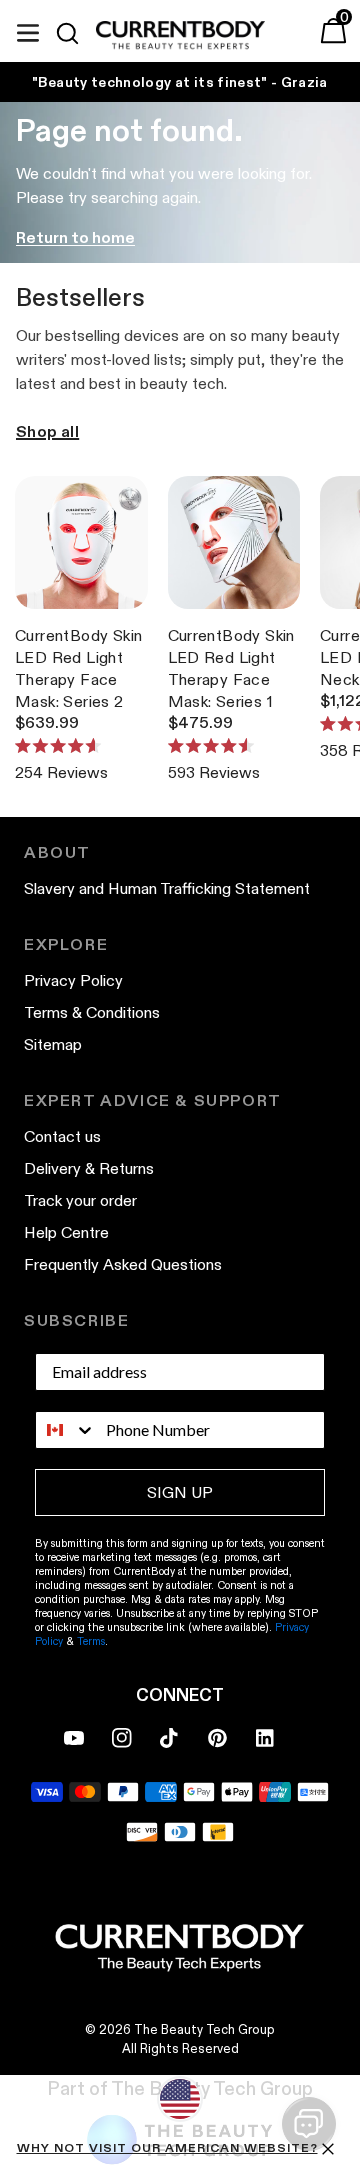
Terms (91, 1641)
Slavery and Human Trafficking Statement (167, 888)
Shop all (47, 431)
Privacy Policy (73, 980)
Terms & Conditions (92, 1012)
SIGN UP (180, 1492)
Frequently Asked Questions (123, 1264)
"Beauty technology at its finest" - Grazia (180, 82)
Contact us (62, 1136)
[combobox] (66, 1430)
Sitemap (53, 1044)
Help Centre (66, 1232)
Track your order (80, 1200)
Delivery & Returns (89, 1168)
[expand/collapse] (28, 30)
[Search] (76, 33)
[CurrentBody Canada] (180, 36)
